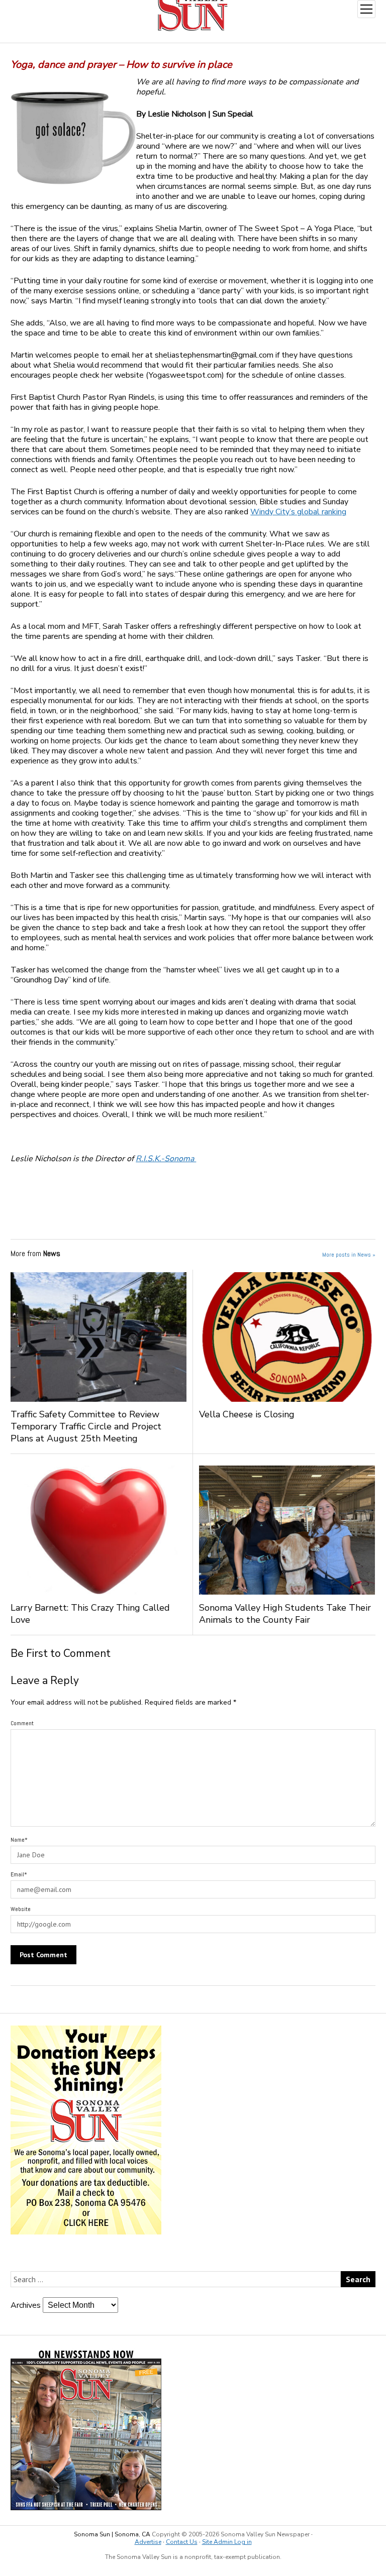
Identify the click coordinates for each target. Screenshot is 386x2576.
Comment (22, 1723)
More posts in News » (349, 1255)
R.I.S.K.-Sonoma (166, 1159)
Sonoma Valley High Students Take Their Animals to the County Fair (285, 1614)
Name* (19, 1840)
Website (21, 1909)
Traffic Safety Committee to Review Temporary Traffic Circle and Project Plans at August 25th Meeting (86, 1426)
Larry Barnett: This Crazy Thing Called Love (90, 1614)
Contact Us (182, 2542)
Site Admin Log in (227, 2542)
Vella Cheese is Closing (254, 1414)
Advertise (148, 2542)
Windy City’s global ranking (298, 512)
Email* (19, 1874)
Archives (26, 2305)
